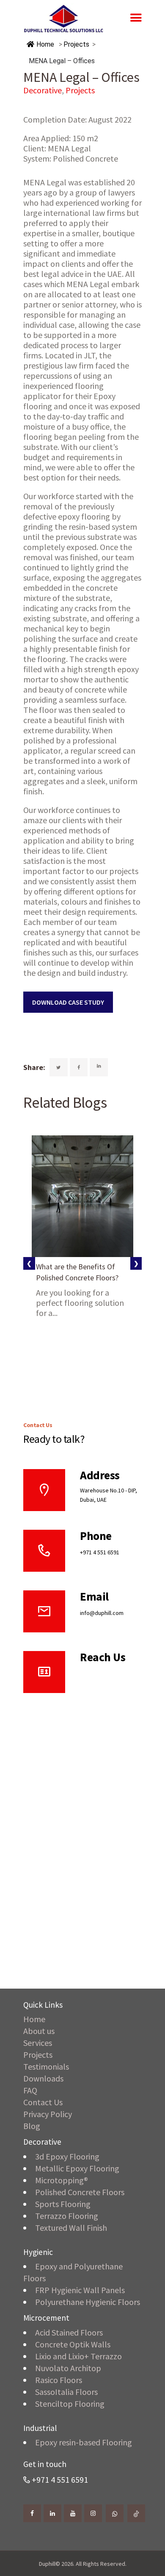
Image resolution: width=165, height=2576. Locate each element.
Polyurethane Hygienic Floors (88, 2302)
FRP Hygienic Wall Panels (80, 2290)
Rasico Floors (59, 2380)
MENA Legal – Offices (62, 61)
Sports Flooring (63, 2204)
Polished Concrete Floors (80, 2192)
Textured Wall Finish (71, 2228)
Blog (32, 2126)
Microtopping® (62, 2180)
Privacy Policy (48, 2114)
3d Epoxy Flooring (67, 2156)
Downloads (43, 2078)
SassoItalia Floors (66, 2392)
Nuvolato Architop (68, 2368)
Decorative (43, 90)
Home (44, 44)
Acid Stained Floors (69, 2332)
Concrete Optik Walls (73, 2344)
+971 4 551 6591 (100, 1552)
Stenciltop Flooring (70, 2404)
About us (39, 2031)
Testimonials (46, 2066)
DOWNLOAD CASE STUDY (68, 1002)
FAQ (30, 2090)
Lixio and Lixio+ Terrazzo (78, 2356)
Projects (76, 44)
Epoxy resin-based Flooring (84, 2442)
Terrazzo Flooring (67, 2216)
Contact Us (43, 2102)
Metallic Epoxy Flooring (77, 2168)
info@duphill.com (102, 1613)
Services (38, 2043)
